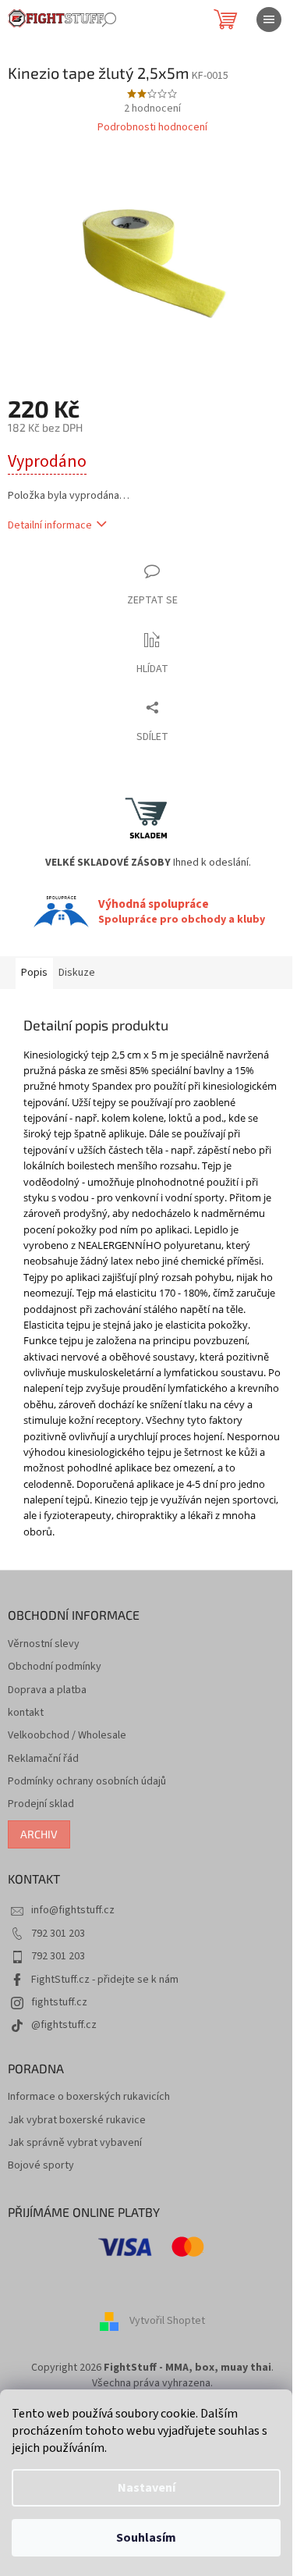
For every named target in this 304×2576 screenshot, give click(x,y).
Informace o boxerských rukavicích (89, 2097)
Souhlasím (146, 2538)
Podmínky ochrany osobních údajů (87, 1782)
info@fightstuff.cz (73, 1910)
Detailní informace (50, 525)
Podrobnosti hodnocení (152, 128)
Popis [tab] (34, 973)
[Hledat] (109, 20)
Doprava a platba (47, 1690)
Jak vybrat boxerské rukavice (77, 2121)
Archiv (39, 1834)
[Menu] (269, 20)
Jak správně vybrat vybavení (75, 2143)
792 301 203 (58, 1934)
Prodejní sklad (41, 1804)
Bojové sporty (41, 2166)
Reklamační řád (43, 1759)
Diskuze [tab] (77, 973)
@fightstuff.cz (64, 2025)
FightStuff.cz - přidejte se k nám (105, 1980)
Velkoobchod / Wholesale (67, 1736)
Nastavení (147, 2488)
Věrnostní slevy (44, 1644)
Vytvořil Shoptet (167, 2322)
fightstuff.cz (59, 2002)
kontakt (26, 1713)
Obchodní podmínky (55, 1667)
